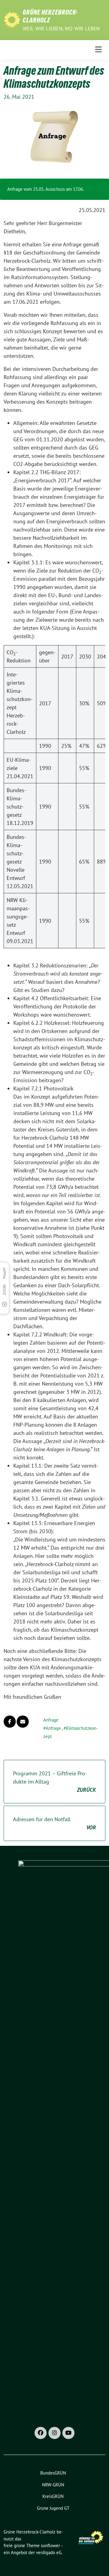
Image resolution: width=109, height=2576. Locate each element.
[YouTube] (68, 2433)
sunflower (50, 2545)
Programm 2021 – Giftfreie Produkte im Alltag (54, 1782)
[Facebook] (41, 2433)
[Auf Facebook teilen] (10, 1722)
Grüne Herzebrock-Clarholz (50, 16)
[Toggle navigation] (98, 50)
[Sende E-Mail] (23, 1722)
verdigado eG (49, 2552)
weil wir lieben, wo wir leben (61, 29)
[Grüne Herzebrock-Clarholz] (12, 19)
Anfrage (51, 1720)
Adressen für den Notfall (54, 1823)
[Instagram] (54, 2433)
